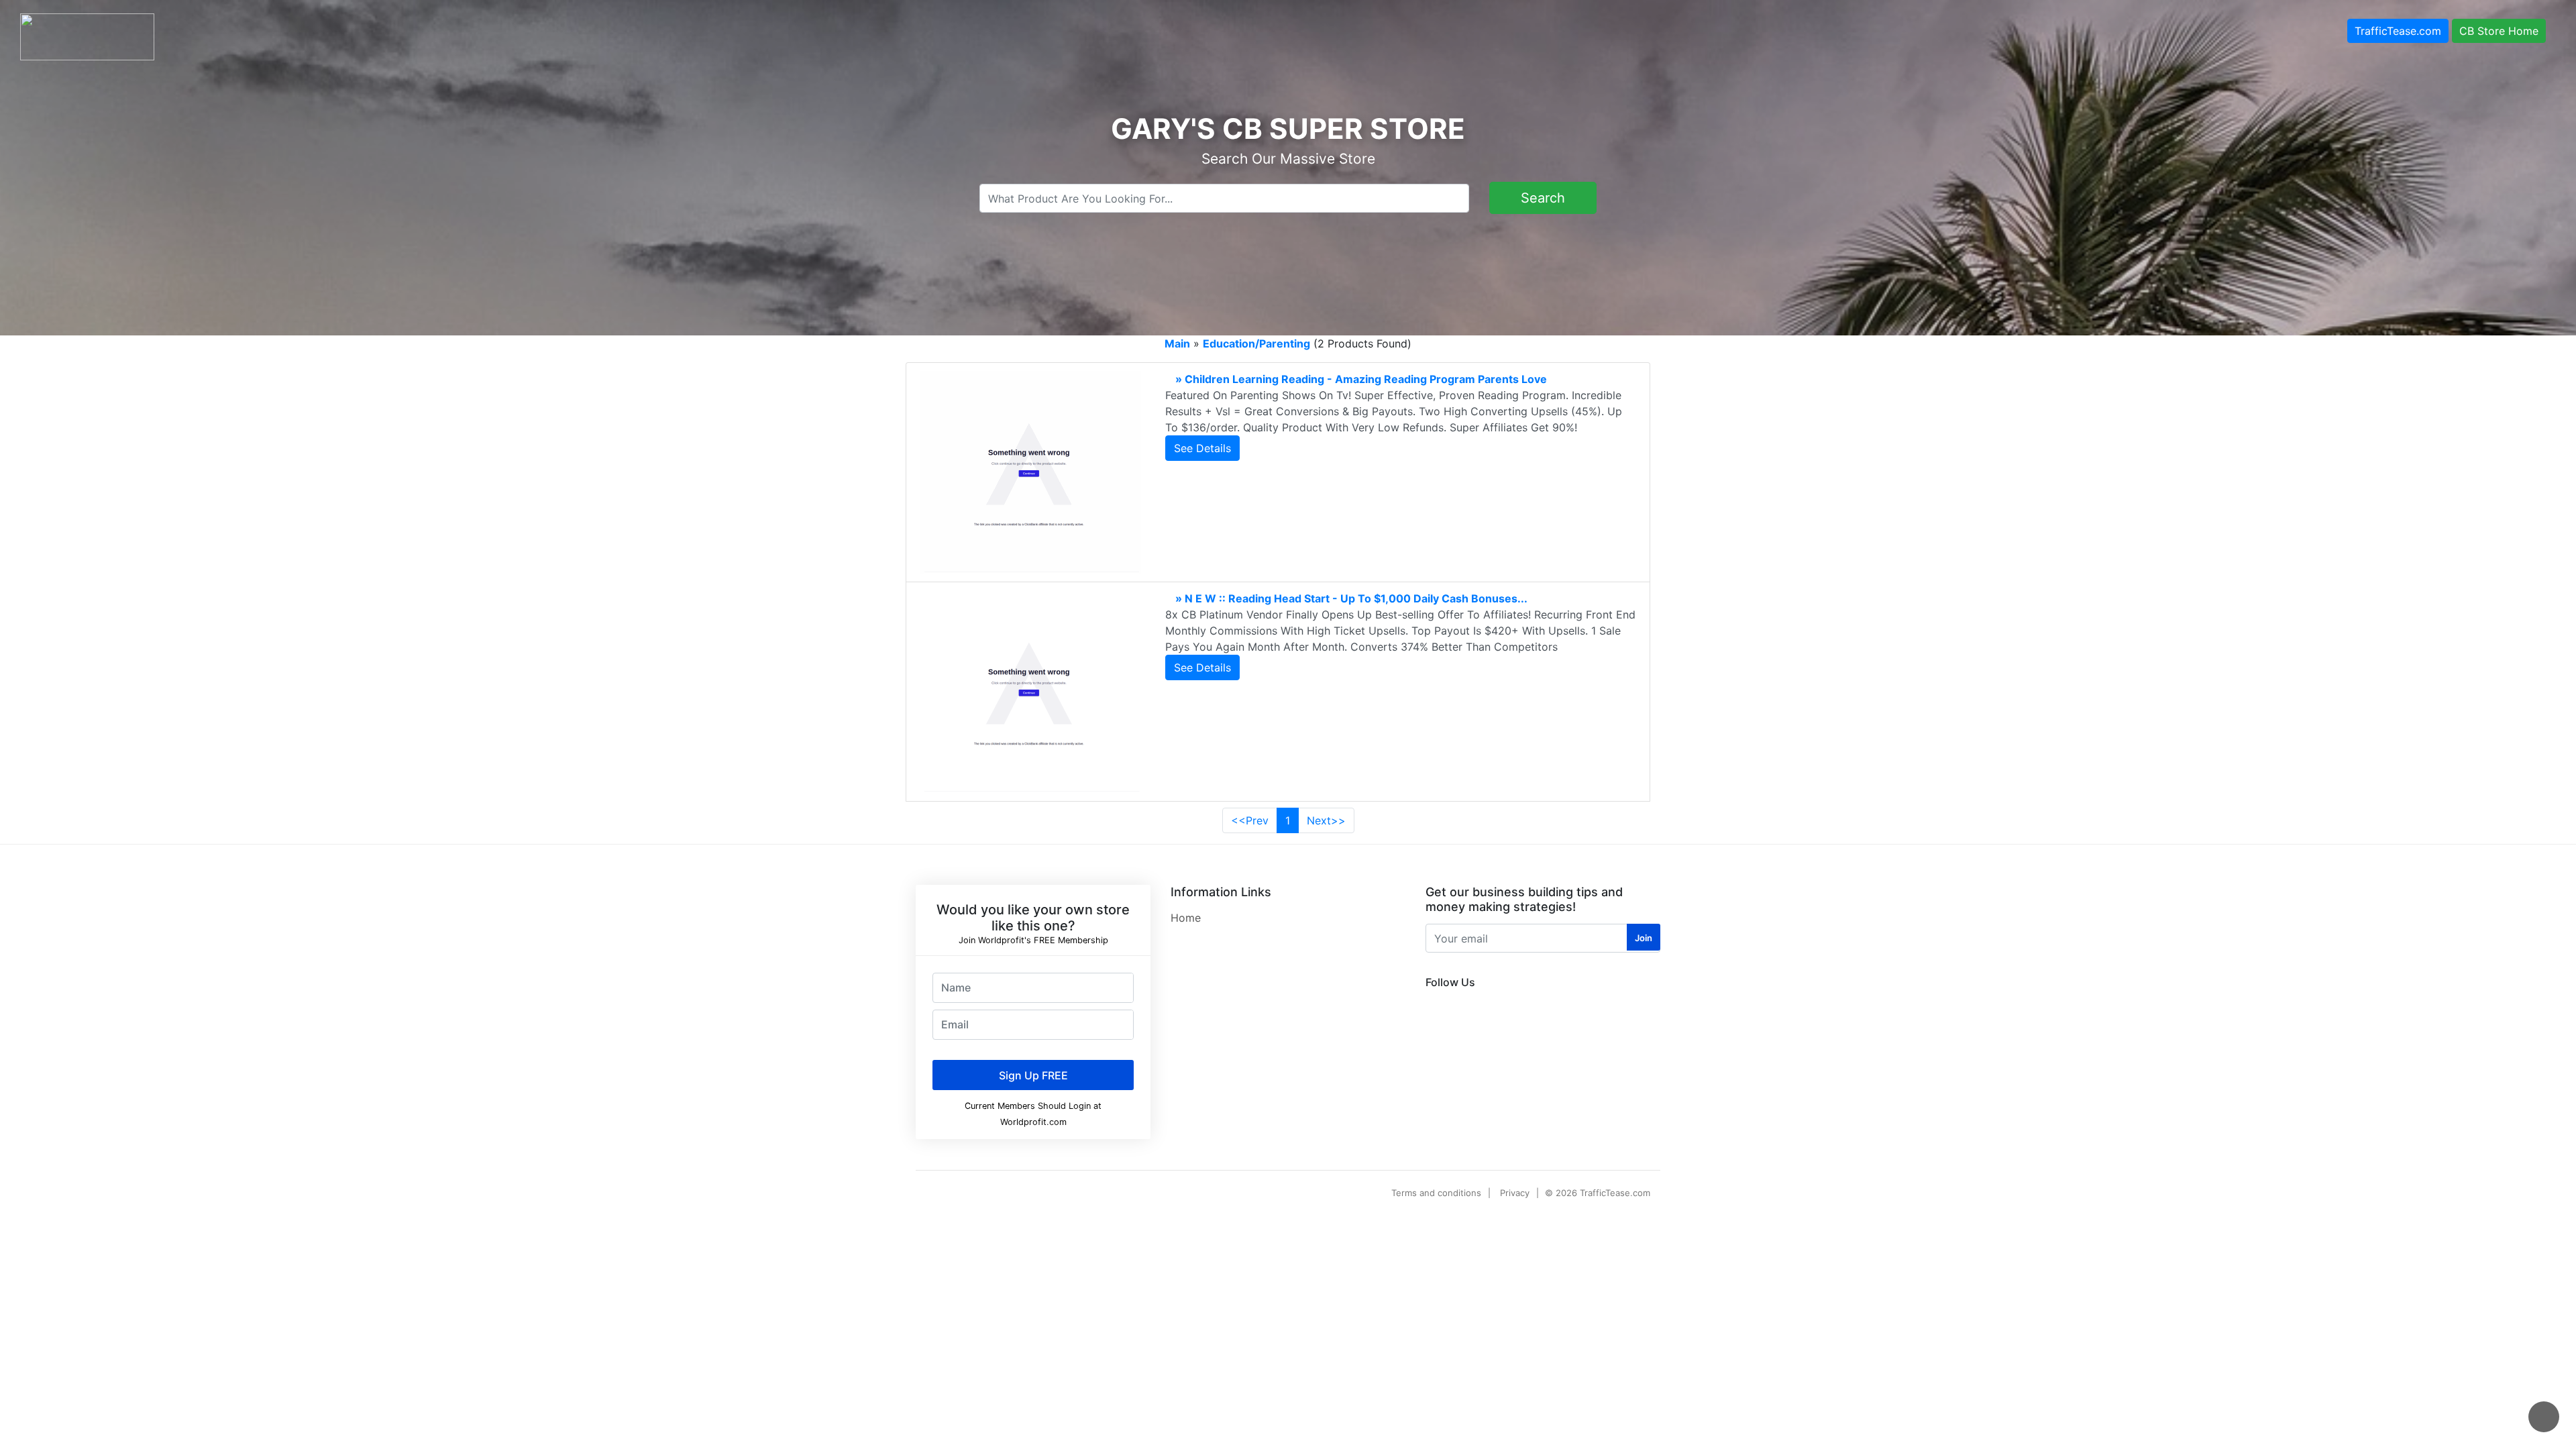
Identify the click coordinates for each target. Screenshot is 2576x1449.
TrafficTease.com (2398, 31)
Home (1186, 918)
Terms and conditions (1436, 1193)
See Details (1202, 448)
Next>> (1326, 820)
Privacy (1515, 1193)
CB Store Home (2499, 31)
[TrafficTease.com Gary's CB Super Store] (87, 36)
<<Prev (1250, 820)
